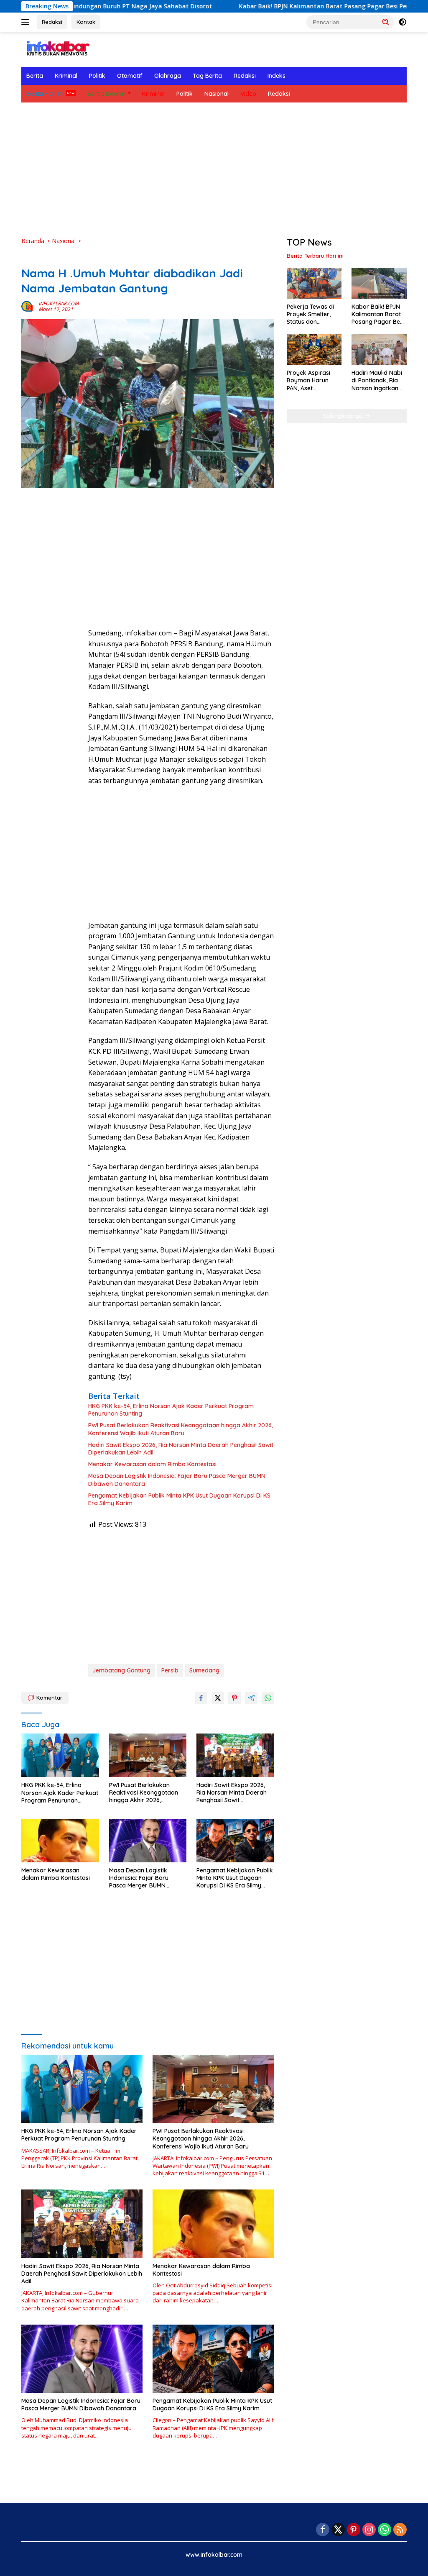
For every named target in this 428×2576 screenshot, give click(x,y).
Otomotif (130, 76)
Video (248, 94)
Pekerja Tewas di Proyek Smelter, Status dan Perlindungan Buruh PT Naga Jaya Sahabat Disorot (314, 314)
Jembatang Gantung (121, 1670)
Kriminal (66, 76)
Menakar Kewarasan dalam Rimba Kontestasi (152, 1464)
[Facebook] (323, 2530)
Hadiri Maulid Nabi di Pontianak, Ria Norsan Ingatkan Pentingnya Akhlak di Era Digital (377, 380)
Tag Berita (207, 76)
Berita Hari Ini (45, 94)
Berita (35, 76)
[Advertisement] (214, 169)
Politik (97, 76)
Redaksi (52, 22)
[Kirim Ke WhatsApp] (268, 1698)
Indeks (276, 76)
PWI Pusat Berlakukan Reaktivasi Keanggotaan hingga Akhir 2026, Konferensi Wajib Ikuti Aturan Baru (181, 1429)
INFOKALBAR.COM (59, 303)
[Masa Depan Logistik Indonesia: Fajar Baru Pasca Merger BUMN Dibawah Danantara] (148, 1841)
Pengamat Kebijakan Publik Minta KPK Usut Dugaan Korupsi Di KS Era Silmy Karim (179, 1499)
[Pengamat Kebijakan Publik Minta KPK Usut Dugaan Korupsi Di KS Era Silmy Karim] (235, 1841)
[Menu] (27, 22)
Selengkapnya (344, 416)
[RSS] (400, 2530)
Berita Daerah (107, 94)
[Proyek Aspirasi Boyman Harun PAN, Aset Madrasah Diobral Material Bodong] (314, 350)
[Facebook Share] (201, 1698)
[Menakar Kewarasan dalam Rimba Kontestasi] (60, 1841)
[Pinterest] (354, 2530)
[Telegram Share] (251, 1698)
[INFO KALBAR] (57, 49)
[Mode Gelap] (403, 22)
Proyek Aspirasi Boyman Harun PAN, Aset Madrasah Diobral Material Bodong (312, 380)
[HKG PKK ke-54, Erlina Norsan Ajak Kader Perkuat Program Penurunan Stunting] (60, 1755)
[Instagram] (369, 2530)
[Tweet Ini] (218, 1698)
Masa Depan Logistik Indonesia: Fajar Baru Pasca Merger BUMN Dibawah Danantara (177, 1480)
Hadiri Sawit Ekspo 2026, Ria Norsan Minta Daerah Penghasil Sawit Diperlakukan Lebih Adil (181, 1449)
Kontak (86, 22)
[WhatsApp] (385, 2530)
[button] (386, 22)
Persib (170, 1670)
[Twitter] (338, 2530)
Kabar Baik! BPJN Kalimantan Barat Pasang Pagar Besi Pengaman (266, 6)
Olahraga (168, 76)
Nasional (217, 94)
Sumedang (204, 1670)
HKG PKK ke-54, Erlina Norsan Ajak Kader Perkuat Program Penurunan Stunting (171, 1410)
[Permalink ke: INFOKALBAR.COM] (28, 306)
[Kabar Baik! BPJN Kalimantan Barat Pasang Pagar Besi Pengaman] (379, 283)
